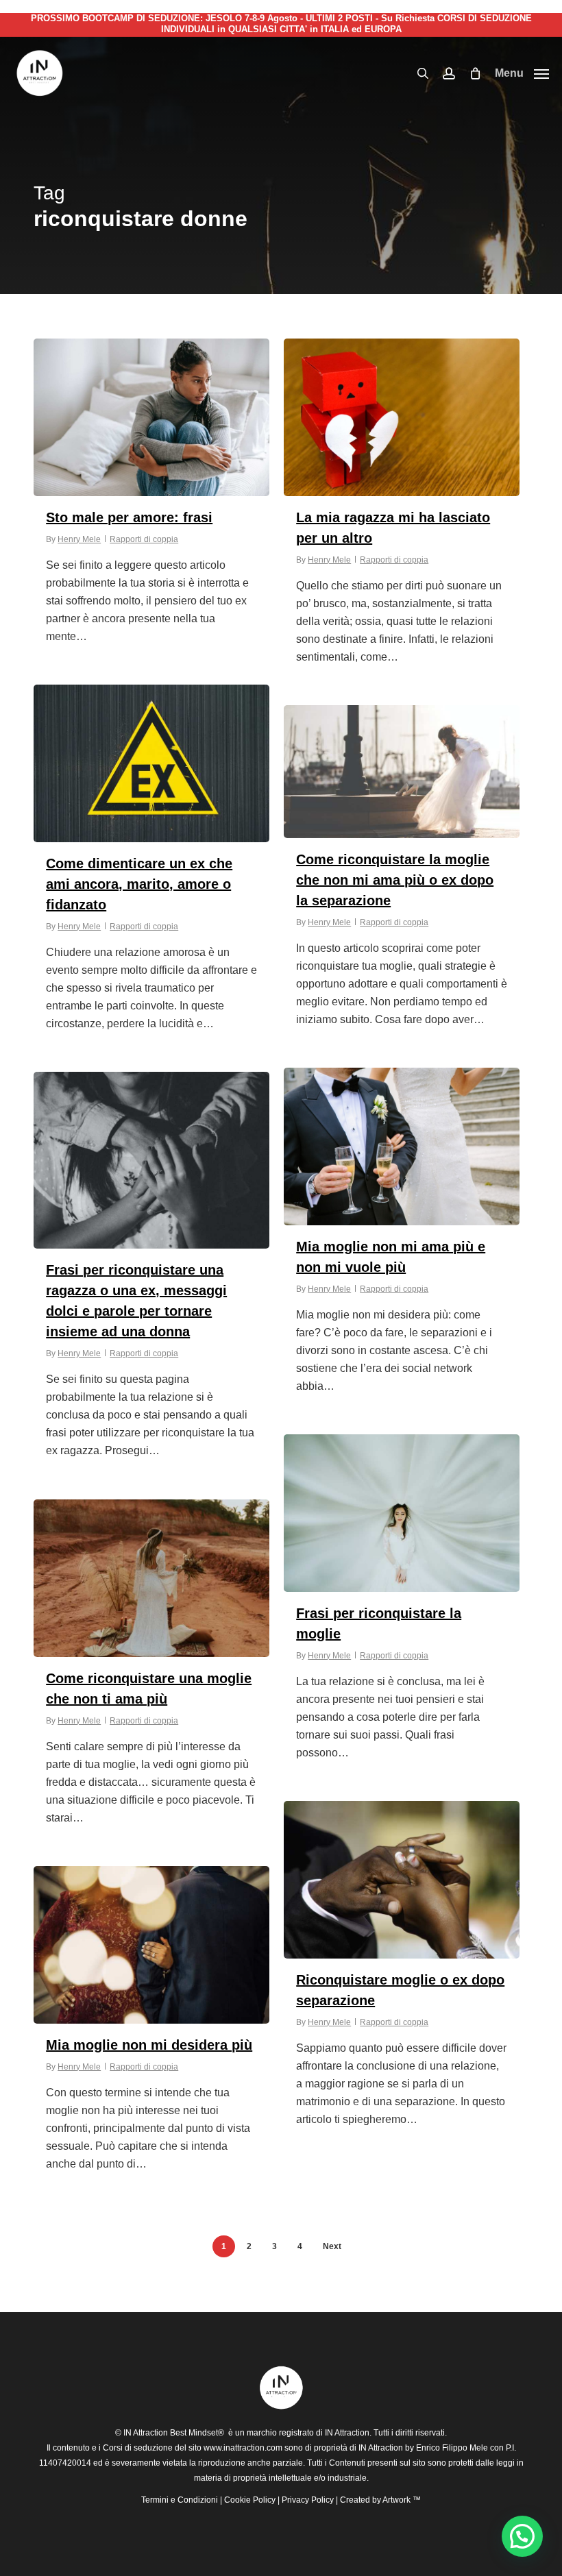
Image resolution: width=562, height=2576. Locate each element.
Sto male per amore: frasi (129, 517)
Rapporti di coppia (144, 539)
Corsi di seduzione (138, 2448)
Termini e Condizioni (180, 2500)
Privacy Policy (308, 2500)
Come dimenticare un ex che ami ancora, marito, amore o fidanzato (139, 884)
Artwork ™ (402, 2500)
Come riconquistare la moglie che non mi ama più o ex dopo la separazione (395, 880)
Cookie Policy (250, 2500)
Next (332, 2246)
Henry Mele (79, 539)
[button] (522, 73)
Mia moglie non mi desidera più (149, 2045)
